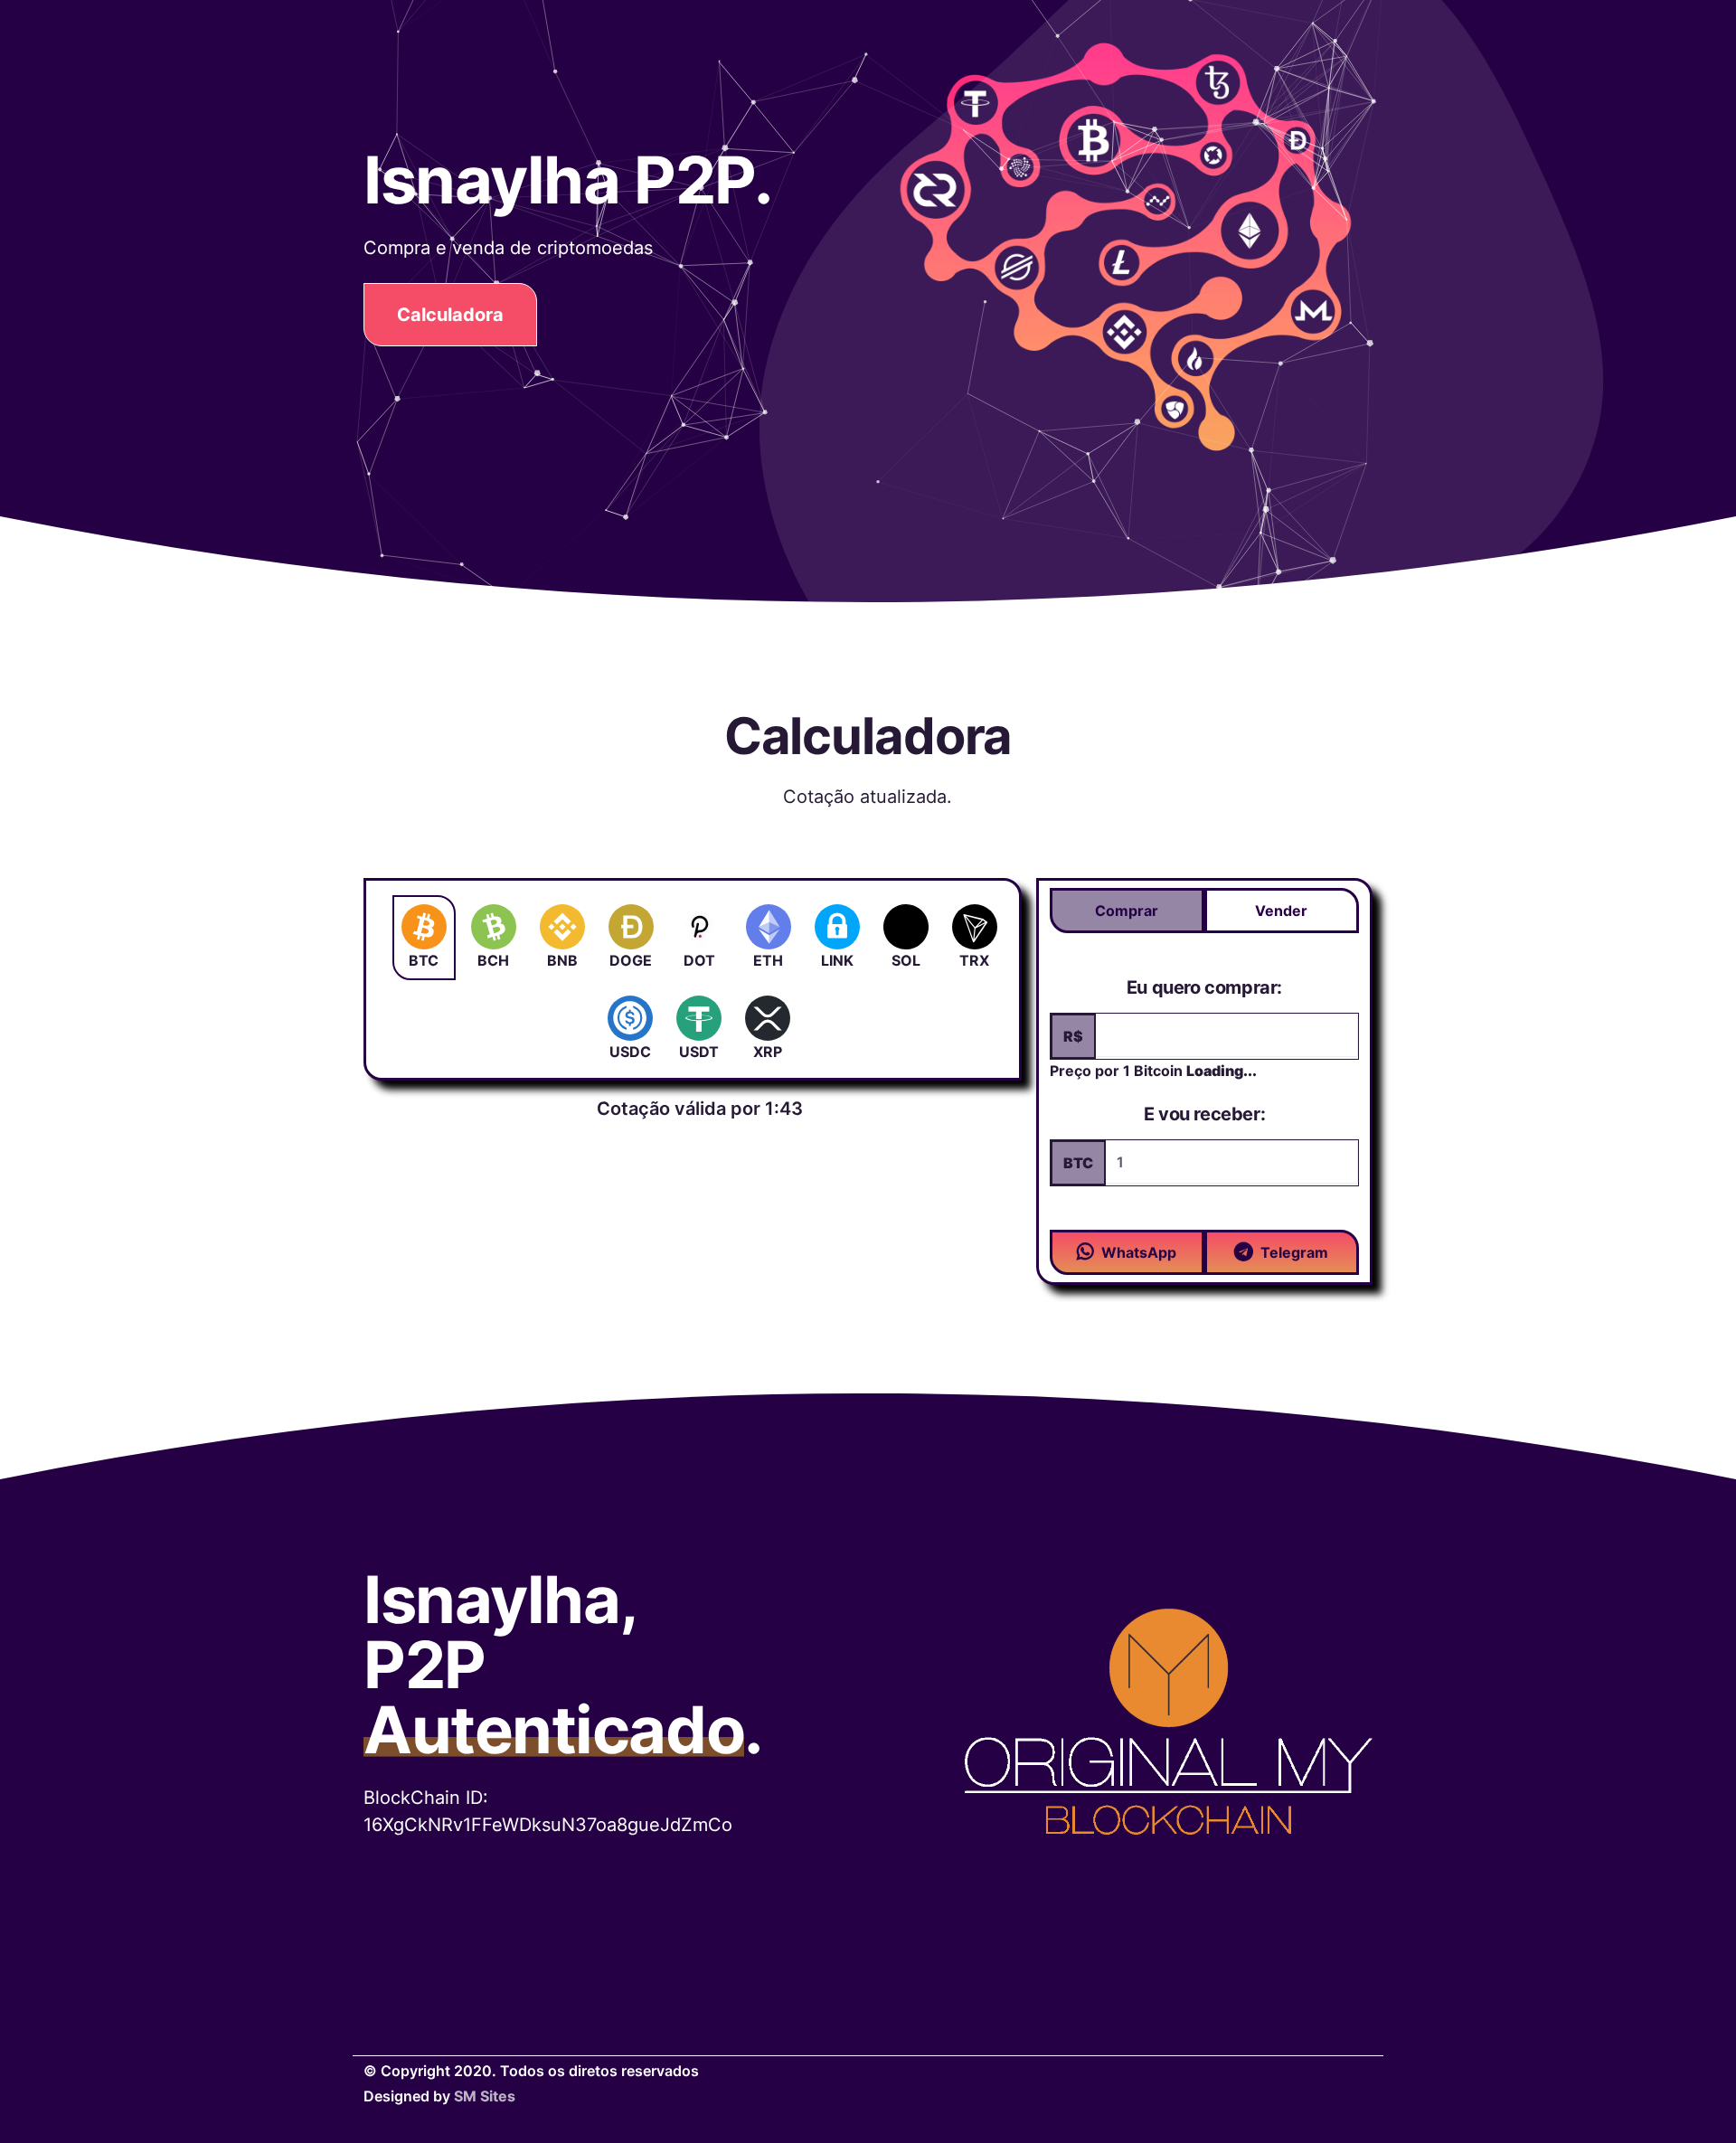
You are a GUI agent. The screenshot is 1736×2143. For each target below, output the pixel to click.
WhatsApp (1139, 1252)
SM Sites (485, 2096)
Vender (1281, 911)
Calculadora (450, 315)
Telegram (1294, 1252)
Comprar (1127, 911)
